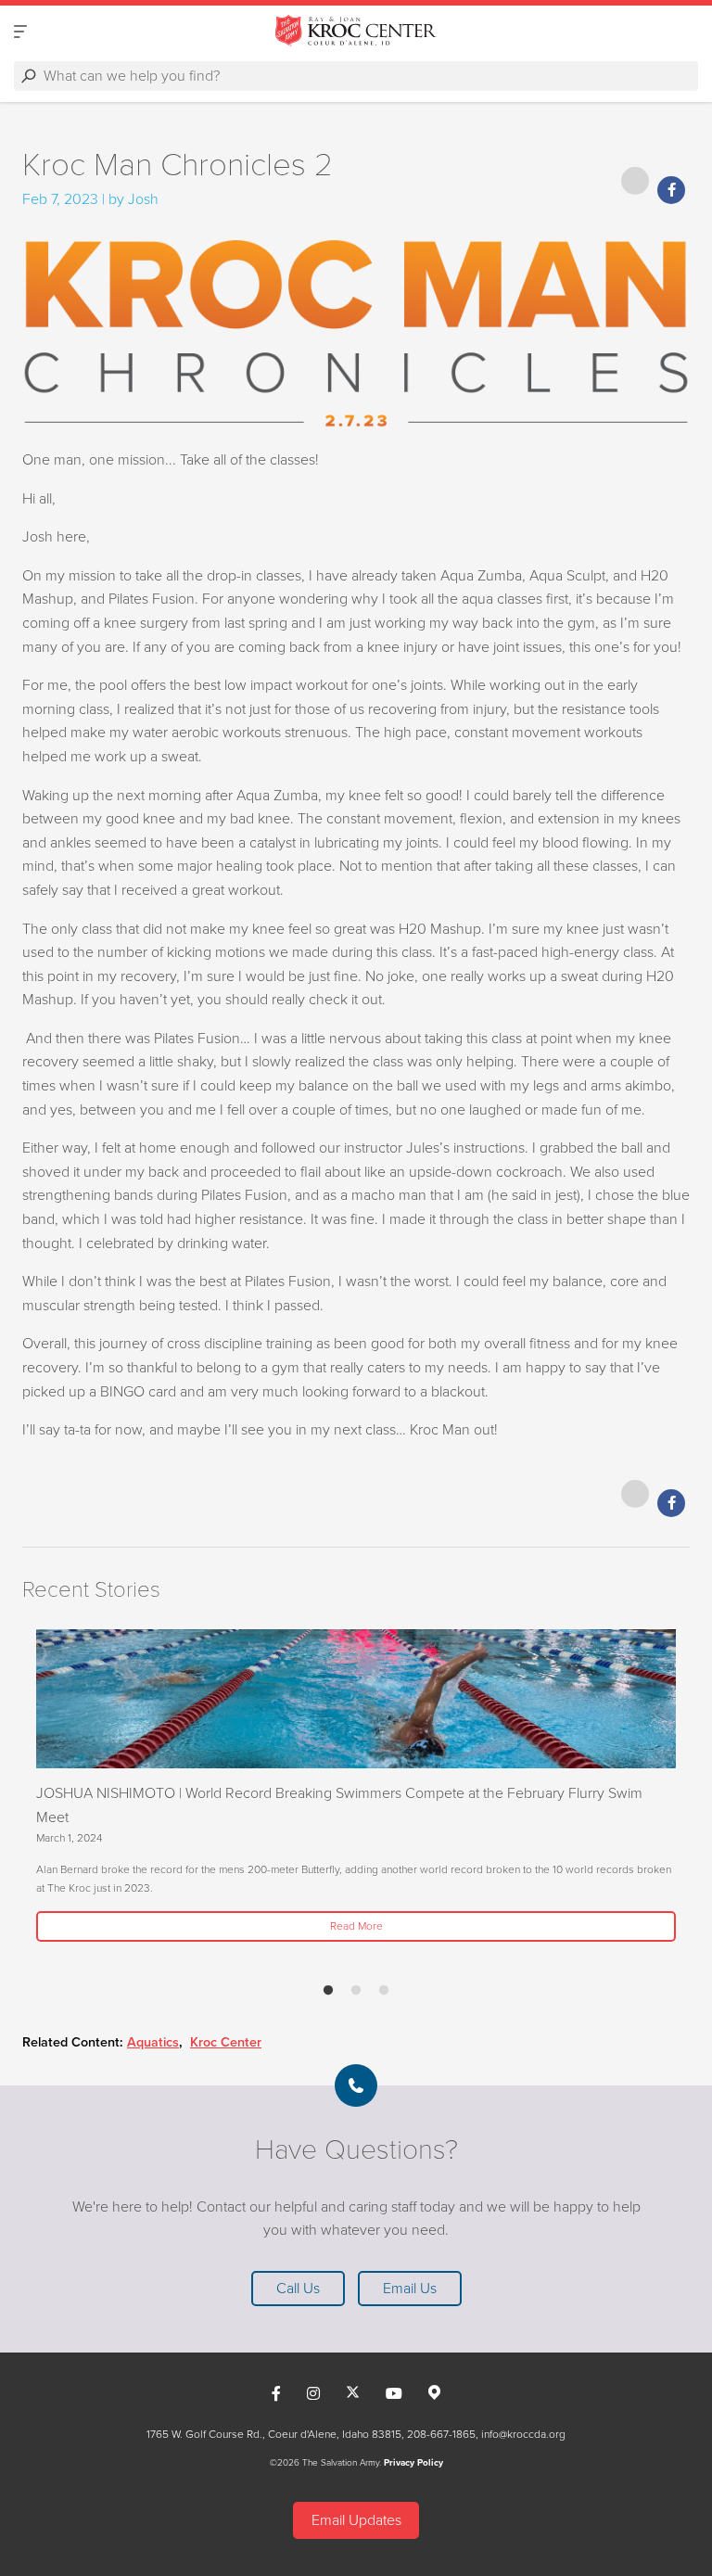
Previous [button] (28, 1798)
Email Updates (356, 2520)
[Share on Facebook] (671, 190)
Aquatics (153, 2042)
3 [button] (384, 1991)
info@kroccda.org (523, 2434)
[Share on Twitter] (635, 181)
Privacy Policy (413, 2463)
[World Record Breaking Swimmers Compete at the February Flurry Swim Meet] (356, 1699)
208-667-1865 (441, 2434)
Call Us (298, 2289)
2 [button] (356, 1991)
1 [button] (328, 1991)
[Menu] (20, 31)
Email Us (410, 2289)
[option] (356, 1787)
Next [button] (69, 1798)
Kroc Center (226, 2042)
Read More (356, 1926)
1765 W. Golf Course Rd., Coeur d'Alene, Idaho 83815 (274, 2434)
